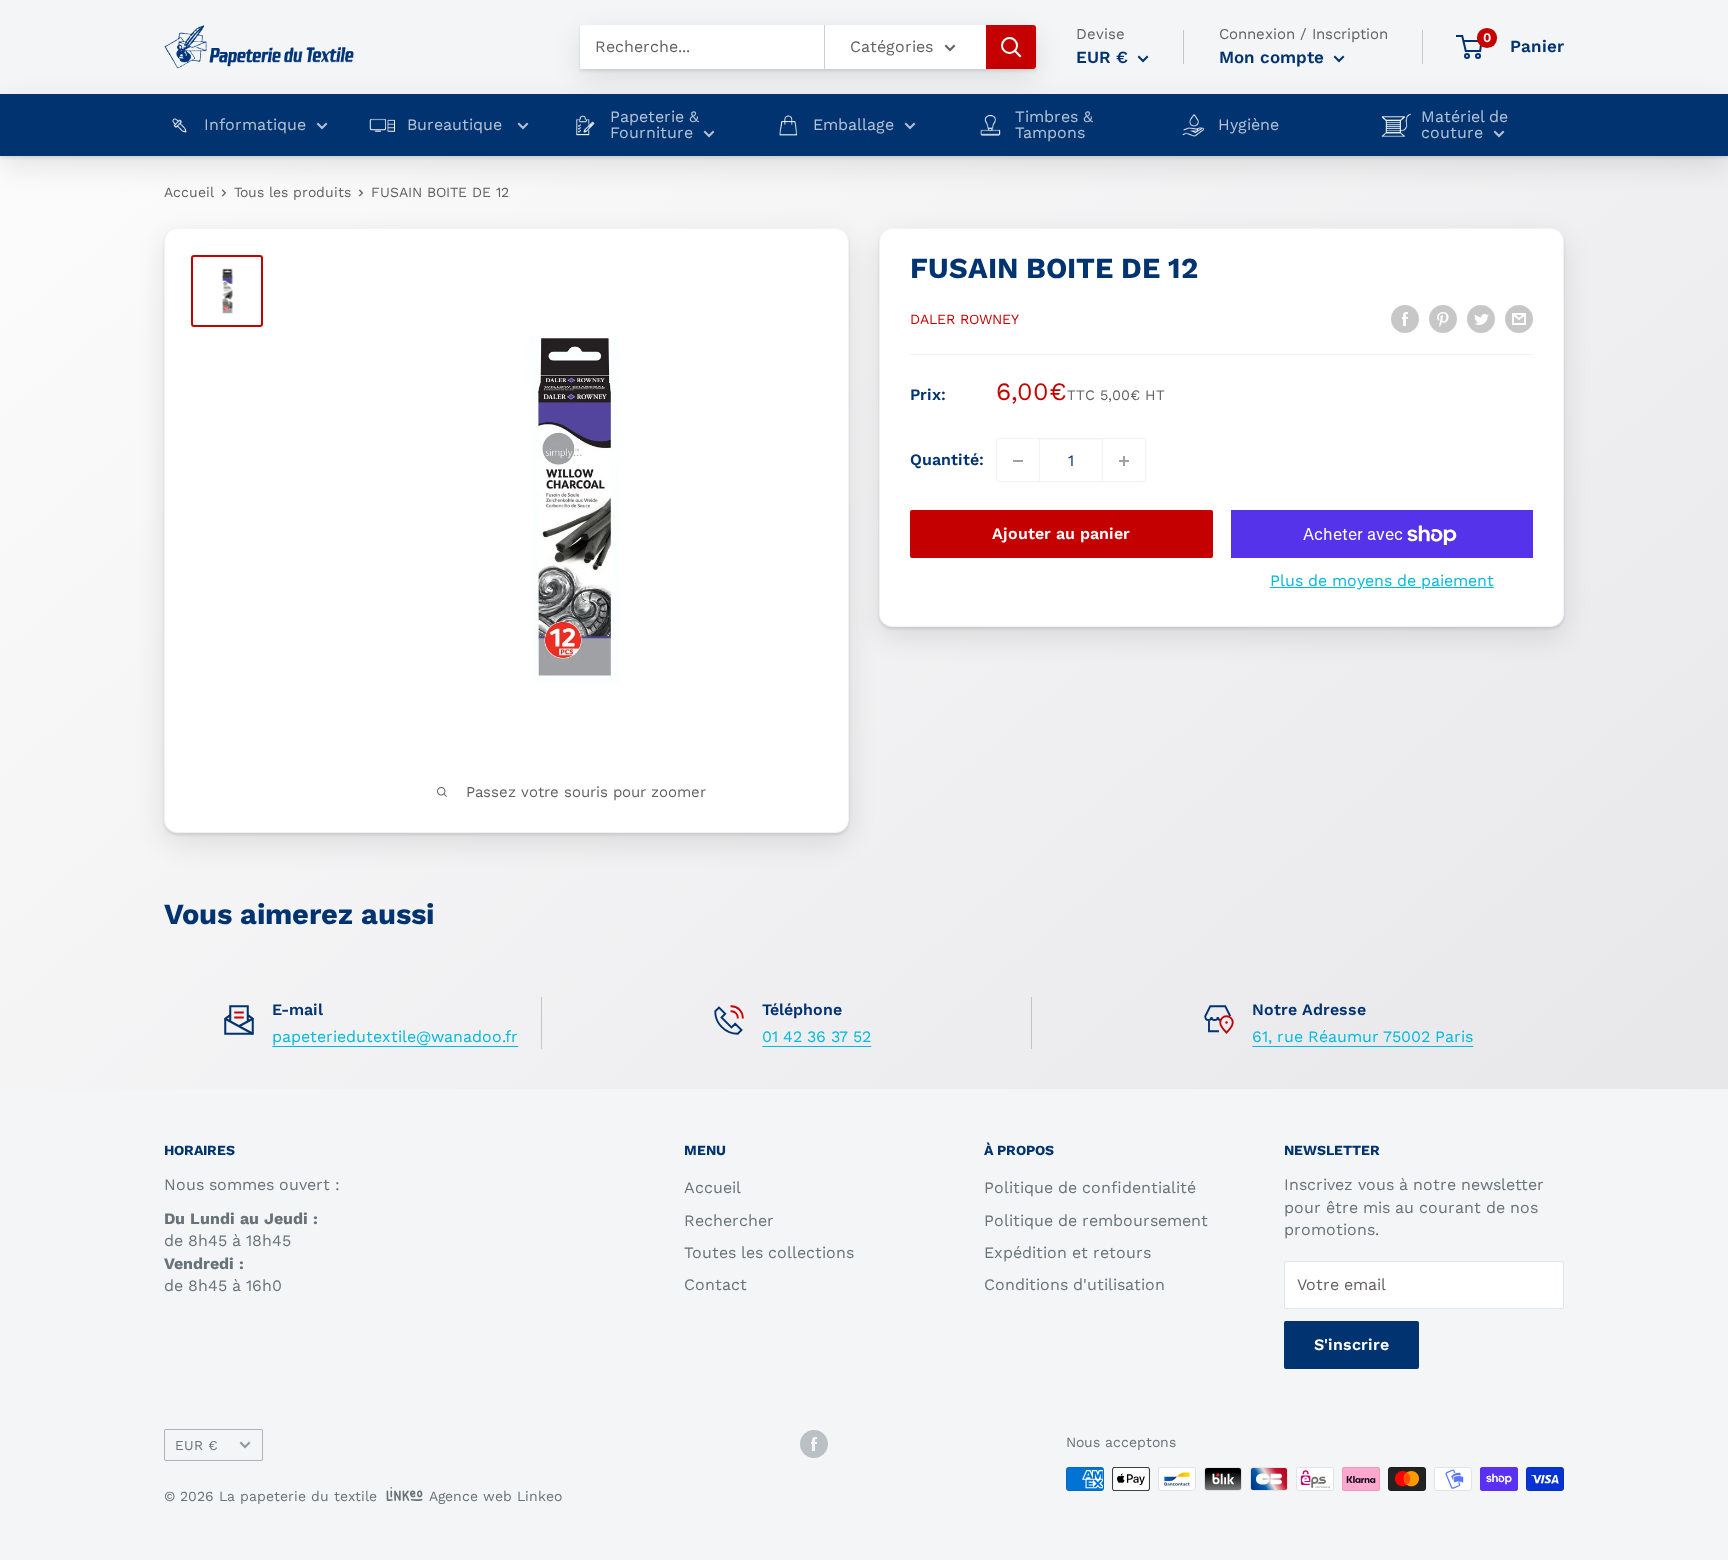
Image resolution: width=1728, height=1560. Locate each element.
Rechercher (729, 1220)
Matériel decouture (1464, 125)
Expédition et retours (1067, 1252)
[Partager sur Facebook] (1405, 318)
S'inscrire (1351, 1344)
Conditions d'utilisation (1074, 1284)
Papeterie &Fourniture (654, 125)
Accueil (189, 192)
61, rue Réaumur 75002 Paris (1362, 1036)
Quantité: (947, 460)
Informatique (255, 125)
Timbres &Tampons (1054, 125)
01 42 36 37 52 (816, 1036)
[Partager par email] (1519, 318)
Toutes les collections (769, 1252)
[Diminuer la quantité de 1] (1018, 461)
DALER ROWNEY (964, 319)
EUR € (196, 1445)
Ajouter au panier (1061, 534)
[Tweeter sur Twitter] (1481, 318)
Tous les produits (292, 192)
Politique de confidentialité (1090, 1187)
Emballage (853, 125)
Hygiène (1248, 125)
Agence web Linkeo (495, 1496)
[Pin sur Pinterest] (1443, 318)
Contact (715, 1284)
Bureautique (457, 125)
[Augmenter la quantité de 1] (1124, 461)
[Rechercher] (1011, 47)
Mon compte (1274, 57)
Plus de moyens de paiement (1382, 581)
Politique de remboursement (1096, 1220)
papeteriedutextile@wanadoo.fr (395, 1036)
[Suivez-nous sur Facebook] (814, 1443)
